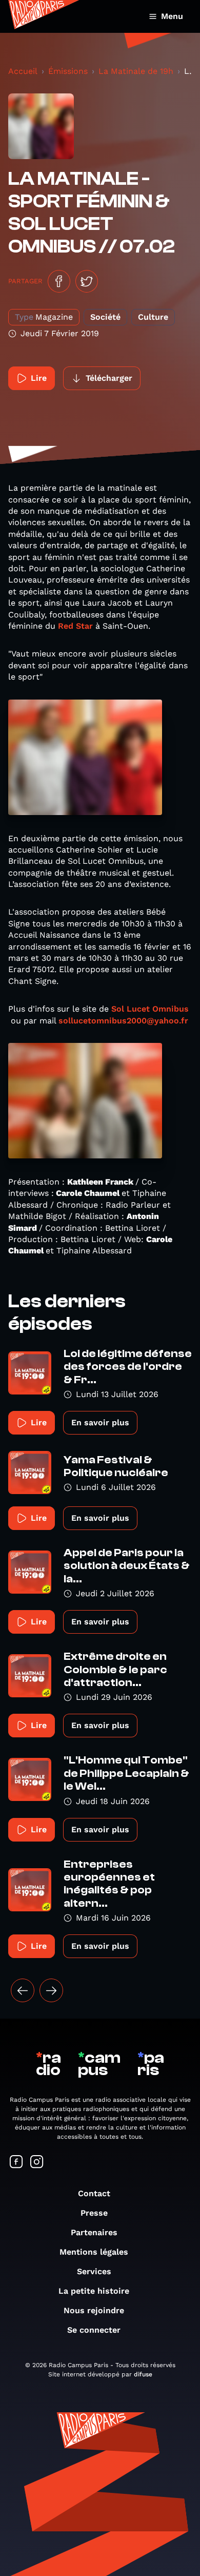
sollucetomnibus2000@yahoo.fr (123, 1021)
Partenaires (94, 2232)
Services (94, 2271)
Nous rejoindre (94, 2310)
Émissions (68, 71)
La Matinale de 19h (136, 71)
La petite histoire (94, 2291)
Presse (94, 2213)
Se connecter (94, 2330)
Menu (172, 16)
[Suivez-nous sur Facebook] (16, 2163)
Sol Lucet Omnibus (150, 1009)
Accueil (23, 71)
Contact (94, 2193)
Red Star (75, 626)
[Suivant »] (51, 1990)
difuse (143, 2374)
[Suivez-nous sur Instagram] (37, 2163)
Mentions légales (94, 2252)
